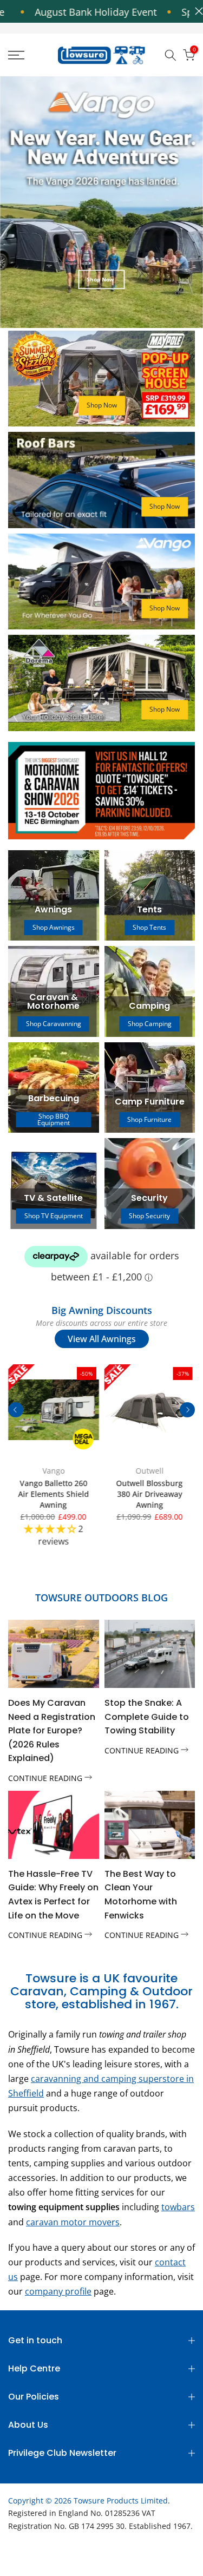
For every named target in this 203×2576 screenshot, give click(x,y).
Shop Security (149, 1216)
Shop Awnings (54, 927)
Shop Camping (150, 1024)
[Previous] (16, 1410)
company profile (58, 2291)
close (196, 11)
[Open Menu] (28, 55)
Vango (53, 1470)
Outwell (149, 1470)
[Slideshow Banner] (101, 202)
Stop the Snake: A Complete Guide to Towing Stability (147, 1717)
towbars (178, 2207)
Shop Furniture (149, 1119)
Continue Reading (46, 1778)
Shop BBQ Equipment (54, 1120)
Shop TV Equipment (54, 1216)
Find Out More (100, 302)
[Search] (171, 55)
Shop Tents (149, 927)
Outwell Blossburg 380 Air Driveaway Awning (150, 1493)
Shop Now (102, 405)
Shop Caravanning (54, 1024)
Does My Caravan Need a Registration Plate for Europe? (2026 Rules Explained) (52, 1730)
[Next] (187, 1410)
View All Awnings (102, 1339)
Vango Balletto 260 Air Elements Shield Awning (53, 1493)
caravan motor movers (73, 2222)
